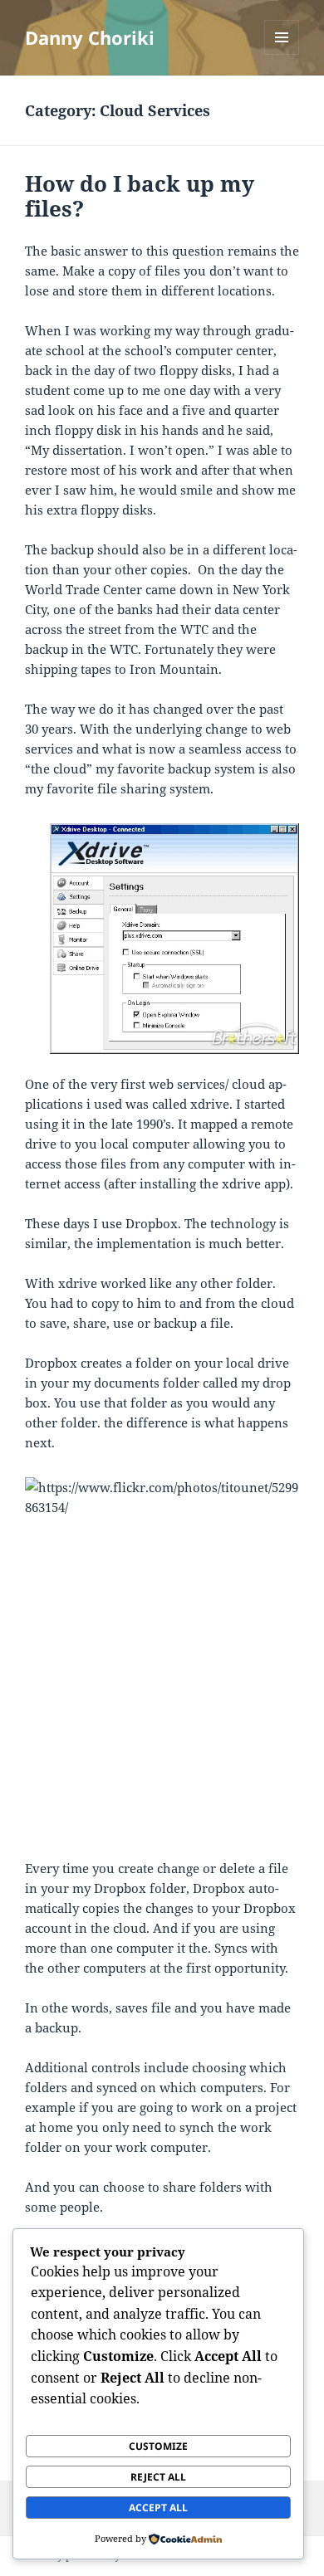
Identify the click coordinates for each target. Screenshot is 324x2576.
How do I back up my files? (140, 196)
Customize (158, 2446)
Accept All (158, 2508)
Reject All (158, 2477)
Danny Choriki (90, 37)
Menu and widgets (282, 54)
